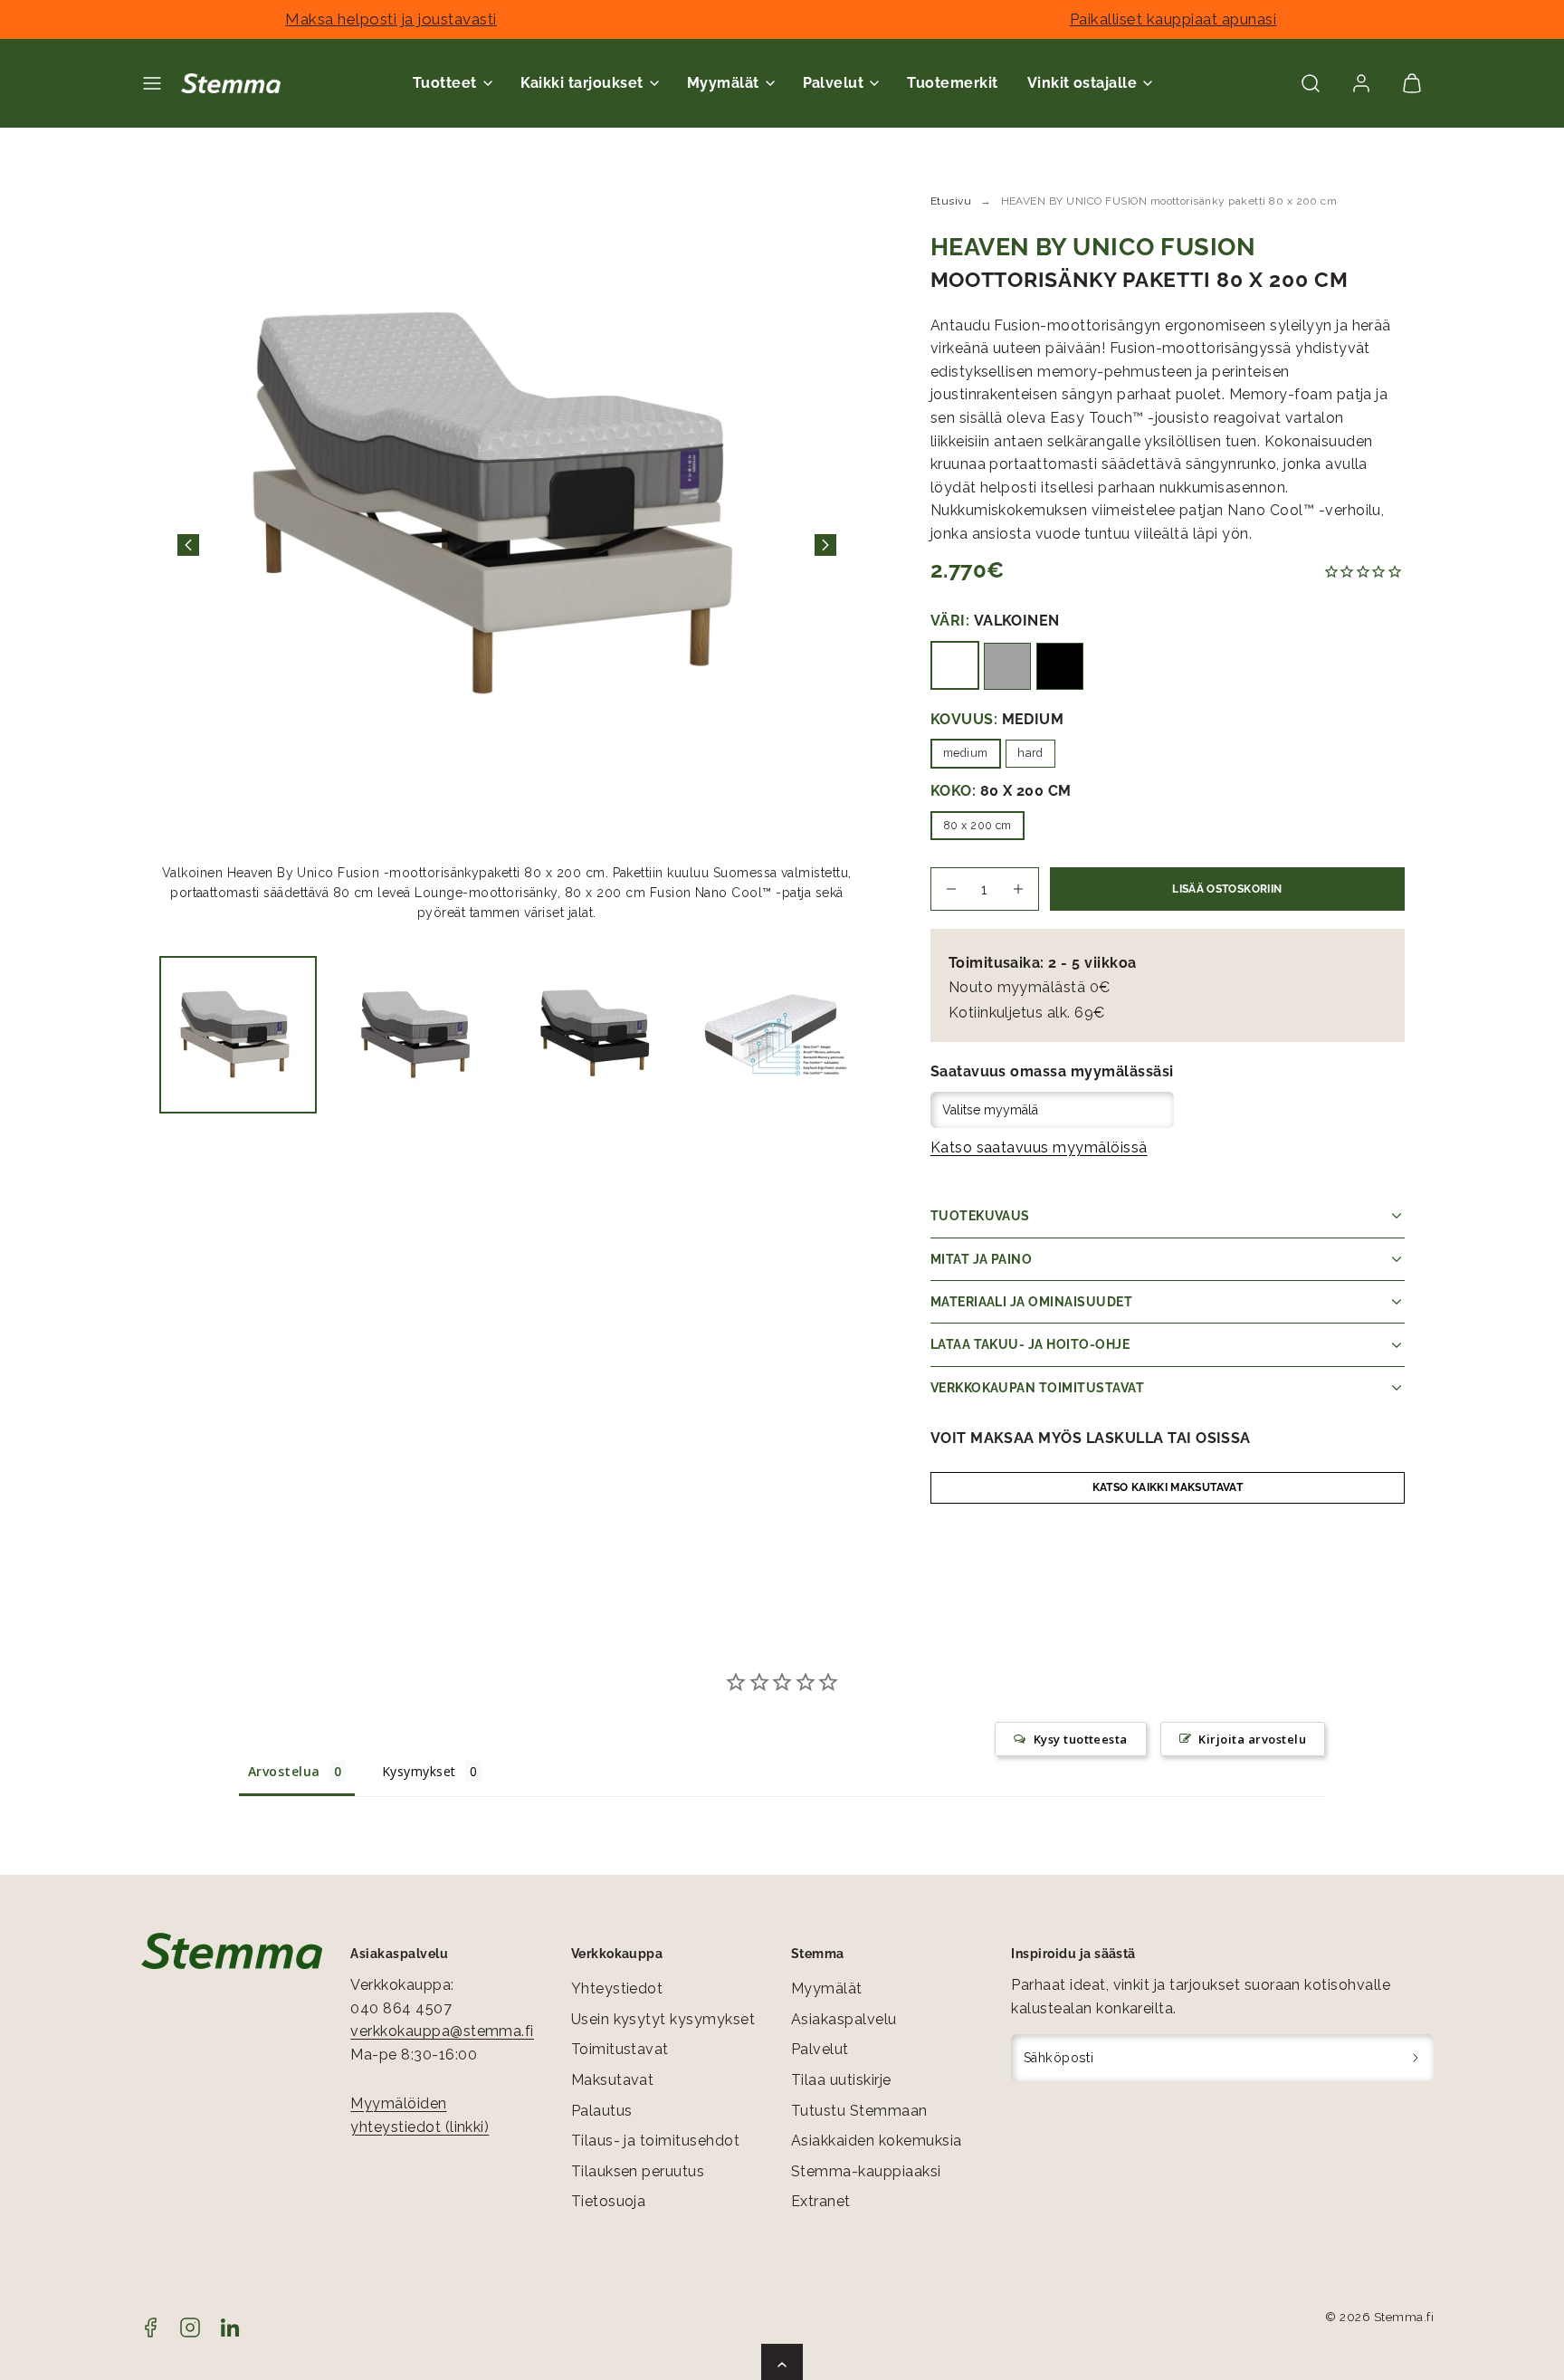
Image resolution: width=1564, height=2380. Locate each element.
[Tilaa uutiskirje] (1416, 2058)
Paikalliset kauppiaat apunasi (1173, 19)
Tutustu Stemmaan (859, 2111)
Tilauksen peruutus (638, 2171)
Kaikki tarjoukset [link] (582, 83)
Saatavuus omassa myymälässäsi (1052, 1071)
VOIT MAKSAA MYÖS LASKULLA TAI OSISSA (1091, 1438)
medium (966, 753)
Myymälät (827, 1988)
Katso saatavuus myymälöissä (1039, 1147)
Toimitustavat (620, 2049)
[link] (1361, 83)
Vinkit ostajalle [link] (1082, 83)
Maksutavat (613, 2080)
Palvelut (820, 2049)
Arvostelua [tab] (284, 1771)
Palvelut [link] (834, 83)
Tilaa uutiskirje (841, 2080)
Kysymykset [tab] (419, 1771)
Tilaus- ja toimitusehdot (656, 2141)
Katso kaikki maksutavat (1168, 1487)
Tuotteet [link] (445, 83)
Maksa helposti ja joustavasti (391, 19)
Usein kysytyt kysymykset (663, 2019)
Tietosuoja (609, 2201)
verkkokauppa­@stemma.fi (442, 2031)
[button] (152, 83)
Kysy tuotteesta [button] (1081, 1739)
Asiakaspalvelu (844, 2019)
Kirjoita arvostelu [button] (1252, 1739)
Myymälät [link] (723, 83)
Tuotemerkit (952, 83)
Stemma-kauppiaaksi (866, 2171)
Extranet (821, 2201)
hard (1030, 753)
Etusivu (951, 201)
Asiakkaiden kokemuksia (877, 2141)
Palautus (602, 2111)
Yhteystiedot (617, 1988)
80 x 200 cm (977, 825)
